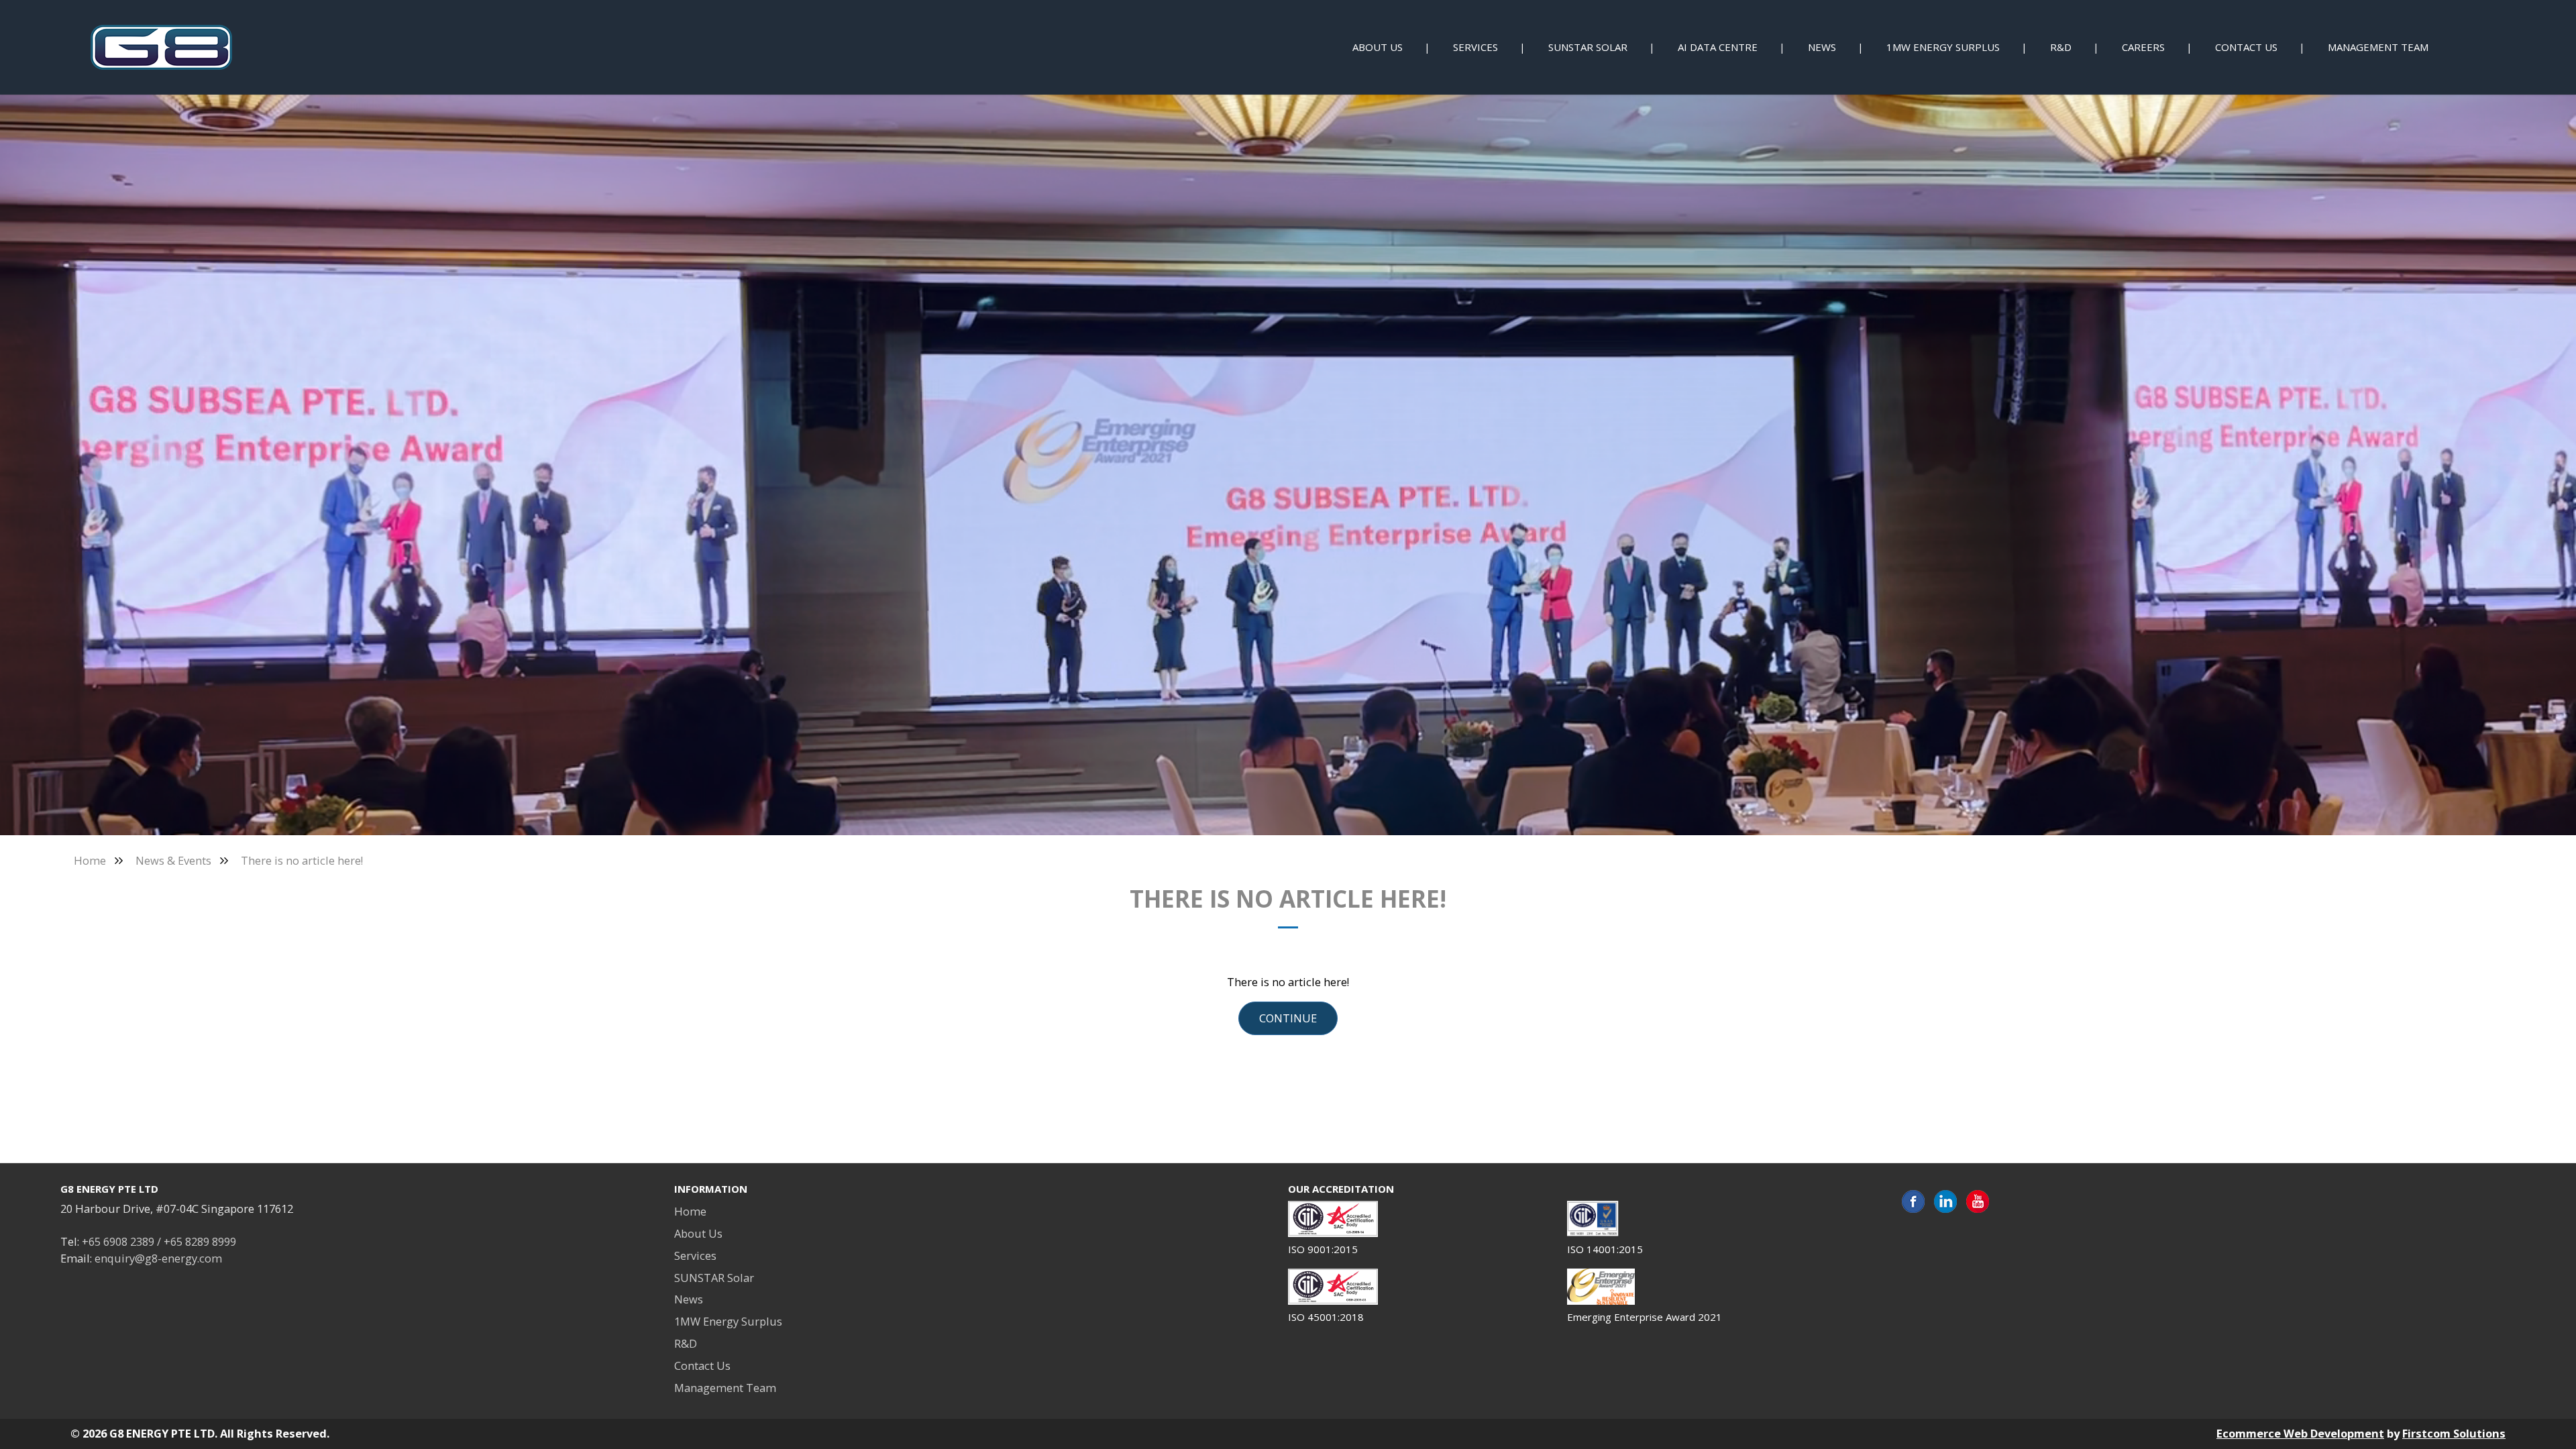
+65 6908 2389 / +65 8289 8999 (159, 1241)
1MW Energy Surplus (728, 1321)
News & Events (173, 860)
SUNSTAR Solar (714, 1278)
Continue (1288, 1018)
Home (90, 860)
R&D (686, 1343)
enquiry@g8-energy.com (158, 1258)
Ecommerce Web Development (2300, 1433)
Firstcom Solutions (2454, 1433)
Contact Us (702, 1365)
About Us (698, 1233)
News (689, 1299)
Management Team (725, 1388)
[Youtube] (1978, 1202)
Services (695, 1255)
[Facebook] (1913, 1202)
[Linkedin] (1945, 1202)
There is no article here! (302, 860)
